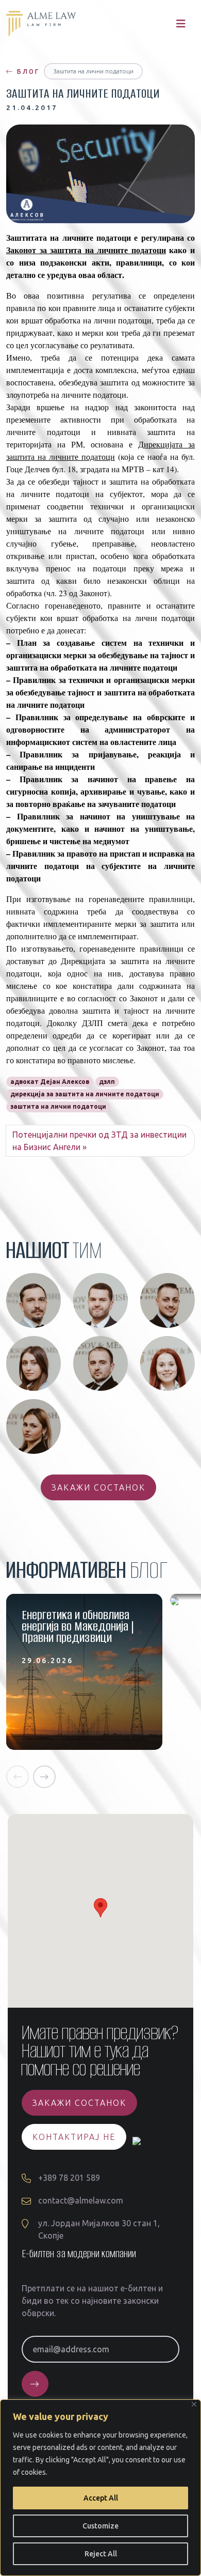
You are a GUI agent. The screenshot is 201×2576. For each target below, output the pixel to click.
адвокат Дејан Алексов (50, 1082)
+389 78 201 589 (69, 2178)
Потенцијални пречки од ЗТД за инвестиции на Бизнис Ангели (99, 1141)
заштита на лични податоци (58, 1106)
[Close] (194, 2404)
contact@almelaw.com (81, 2200)
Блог (27, 72)
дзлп (107, 1082)
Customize (100, 2526)
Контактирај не (74, 2137)
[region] (100, 2488)
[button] (18, 1777)
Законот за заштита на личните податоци (86, 250)
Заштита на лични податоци (93, 71)
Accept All (101, 2498)
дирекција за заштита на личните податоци (85, 1094)
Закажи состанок (98, 1487)
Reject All (101, 2554)
